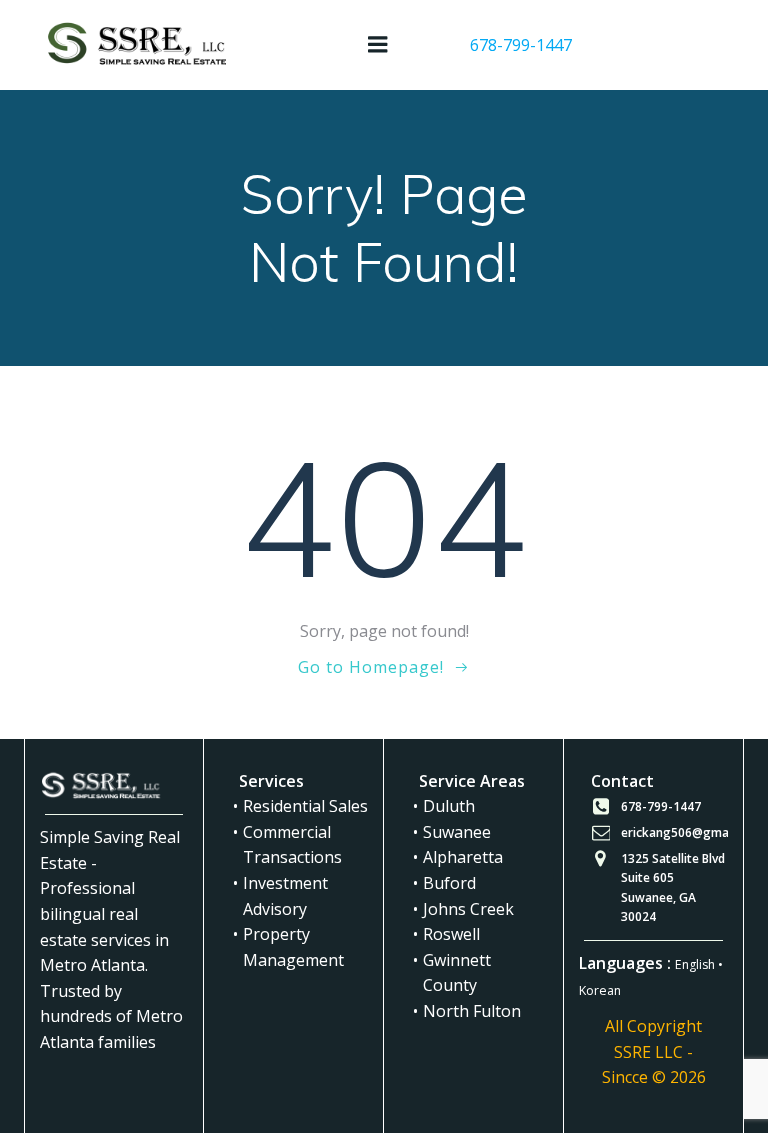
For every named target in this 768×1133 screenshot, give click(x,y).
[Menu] (378, 45)
